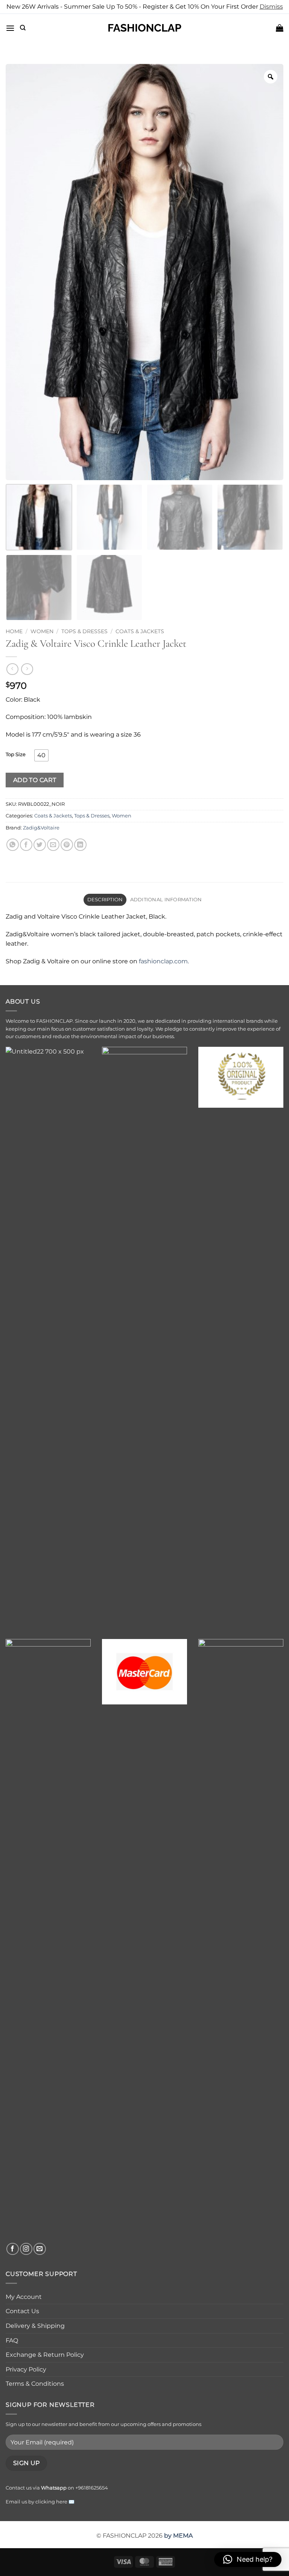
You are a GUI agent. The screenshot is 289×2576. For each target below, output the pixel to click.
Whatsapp (54, 2488)
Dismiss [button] (271, 7)
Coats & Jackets (140, 631)
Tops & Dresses (84, 631)
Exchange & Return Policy (45, 2355)
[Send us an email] (40, 2249)
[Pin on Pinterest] (67, 845)
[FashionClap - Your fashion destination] (144, 28)
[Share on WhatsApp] (13, 845)
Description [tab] (105, 900)
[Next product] (12, 669)
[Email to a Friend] (53, 845)
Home (14, 631)
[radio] (41, 755)
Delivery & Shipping (35, 2326)
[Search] (23, 28)
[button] (10, 28)
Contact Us (22, 2311)
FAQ (12, 2340)
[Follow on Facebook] (13, 2249)
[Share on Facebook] (26, 845)
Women (42, 631)
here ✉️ (65, 2502)
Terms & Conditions (35, 2384)
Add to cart (35, 780)
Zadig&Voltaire (41, 828)
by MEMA (178, 2536)
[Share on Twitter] (40, 845)
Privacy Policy (26, 2369)
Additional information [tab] (166, 900)
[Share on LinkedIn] (80, 845)
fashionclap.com (163, 961)
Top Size (16, 755)
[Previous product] (27, 669)
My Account (24, 2297)
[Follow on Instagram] (26, 2249)
